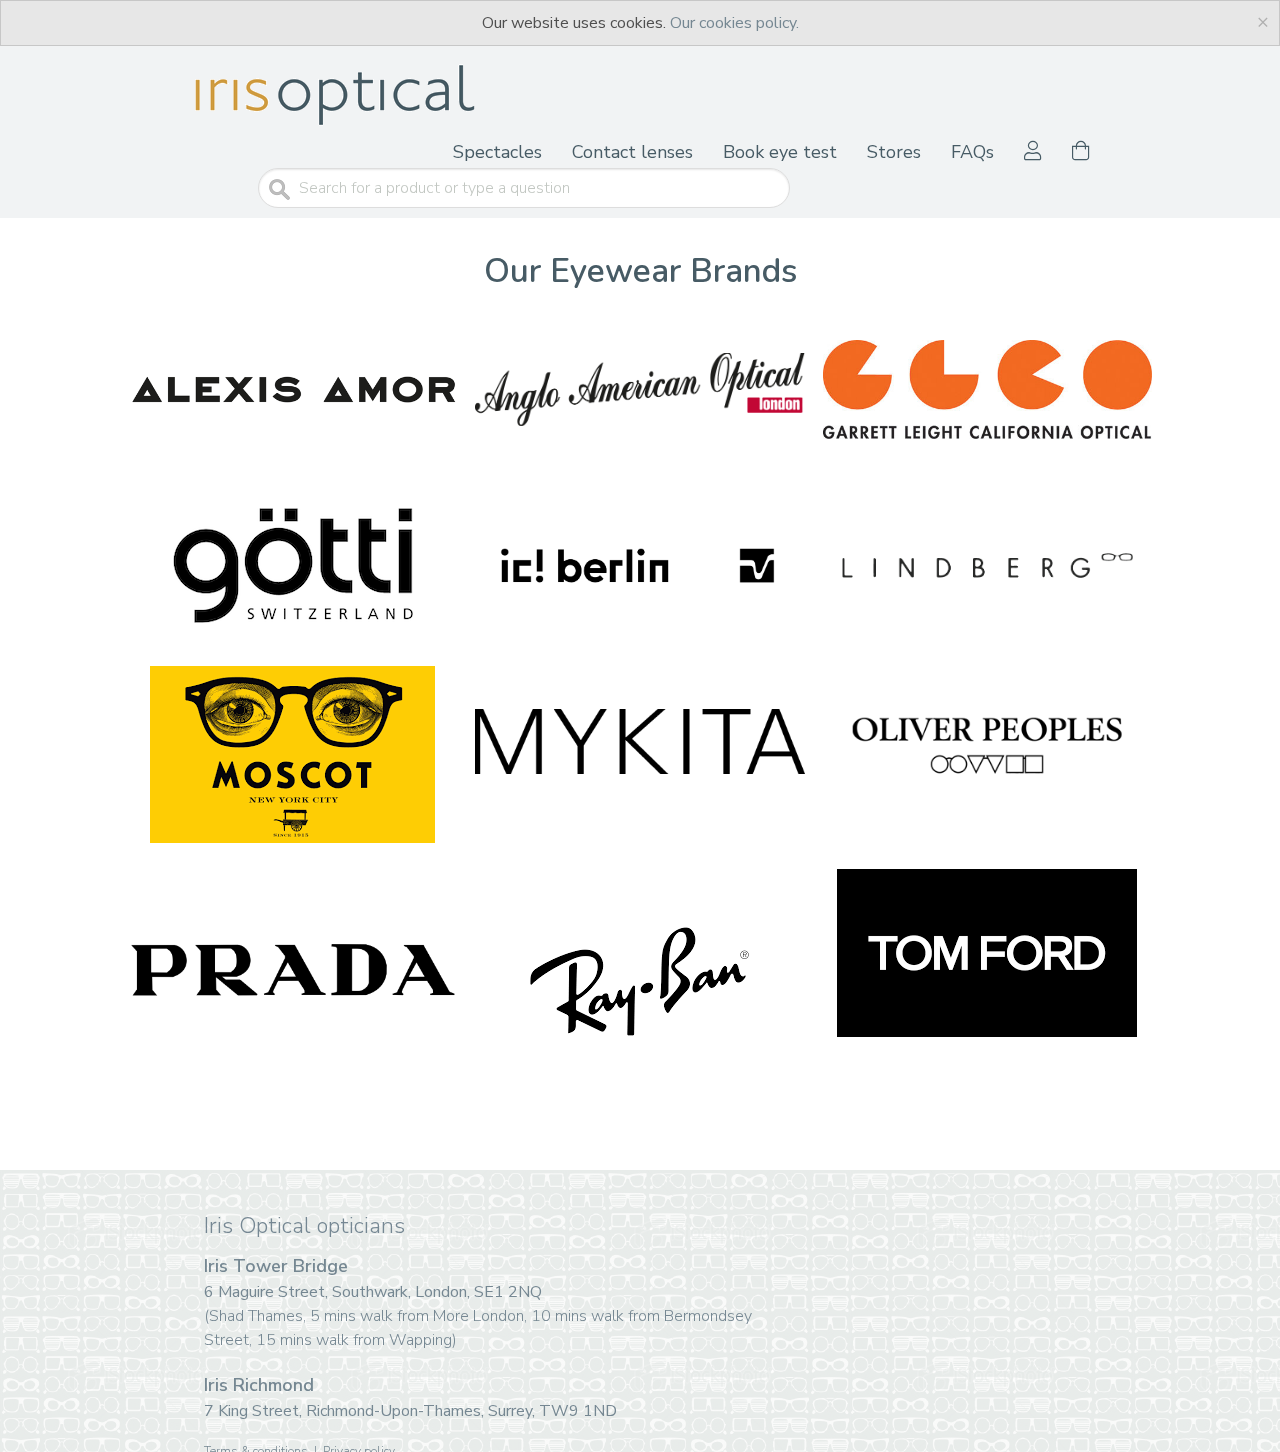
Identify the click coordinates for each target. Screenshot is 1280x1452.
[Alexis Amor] (292, 390)
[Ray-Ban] (639, 981)
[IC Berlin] (639, 566)
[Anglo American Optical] (639, 390)
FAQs (972, 152)
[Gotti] (292, 566)
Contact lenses (632, 152)
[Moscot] (292, 754)
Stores (894, 152)
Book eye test (780, 152)
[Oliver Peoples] (987, 741)
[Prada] (292, 972)
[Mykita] (639, 741)
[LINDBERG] (987, 566)
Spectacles (497, 152)
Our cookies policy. (734, 23)
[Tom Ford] (987, 953)
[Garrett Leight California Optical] (987, 390)
